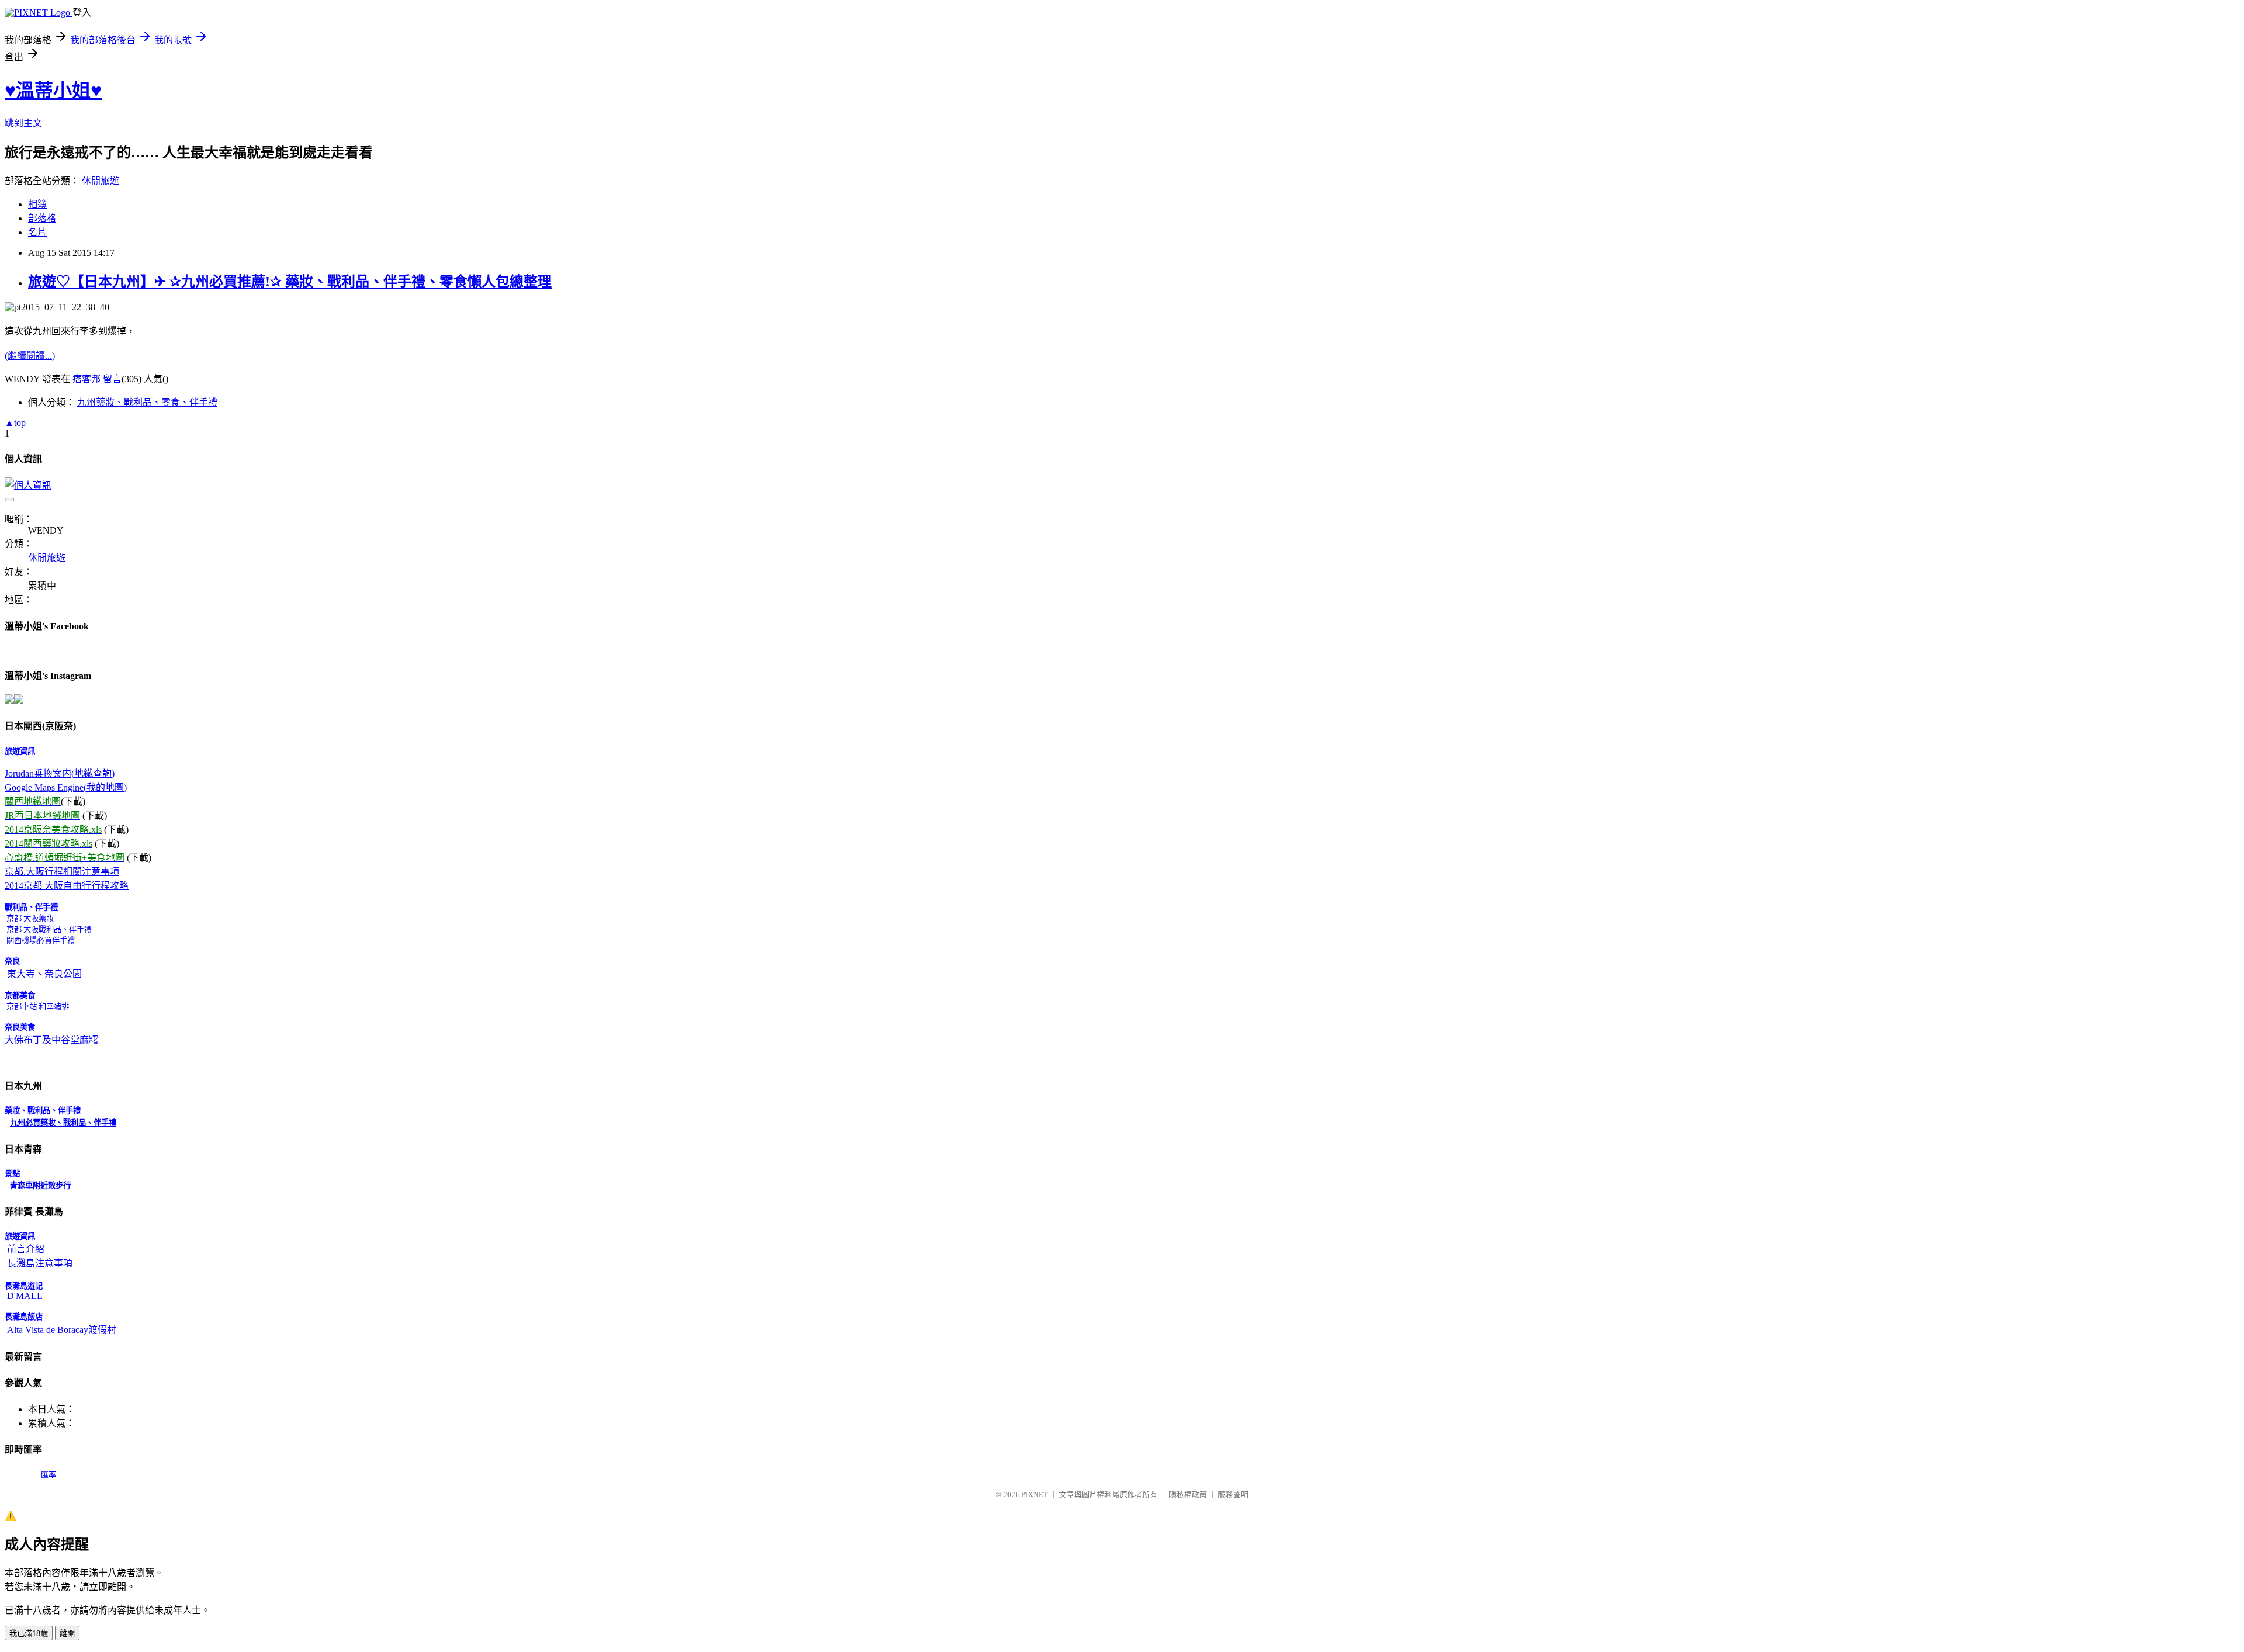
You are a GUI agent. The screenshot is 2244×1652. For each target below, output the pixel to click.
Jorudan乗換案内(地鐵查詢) (60, 773)
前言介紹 (26, 1249)
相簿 (37, 204)
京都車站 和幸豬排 (38, 1007)
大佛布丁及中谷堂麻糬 (51, 1040)
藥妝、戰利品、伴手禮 (78, 1123)
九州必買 (25, 1123)
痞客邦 (86, 379)
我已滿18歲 (29, 1634)
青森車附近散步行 (40, 1185)
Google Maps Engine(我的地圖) (66, 787)
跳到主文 (23, 123)
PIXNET (1035, 1495)
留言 (112, 379)
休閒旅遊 (101, 181)
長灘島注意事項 (40, 1263)
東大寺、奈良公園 (44, 974)
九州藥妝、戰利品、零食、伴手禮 (147, 402)
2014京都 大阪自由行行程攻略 (67, 886)
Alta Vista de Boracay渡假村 (62, 1330)
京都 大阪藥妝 (30, 918)
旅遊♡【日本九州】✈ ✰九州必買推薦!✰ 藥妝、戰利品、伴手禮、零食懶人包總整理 (290, 282)
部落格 (42, 218)
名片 (37, 232)
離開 (67, 1634)
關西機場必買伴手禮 (41, 941)
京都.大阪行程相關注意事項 (62, 872)
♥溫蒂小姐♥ (53, 91)
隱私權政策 (1188, 1495)
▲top (15, 423)
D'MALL (25, 1296)
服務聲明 (1233, 1495)
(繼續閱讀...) (30, 356)
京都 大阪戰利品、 (49, 929)
